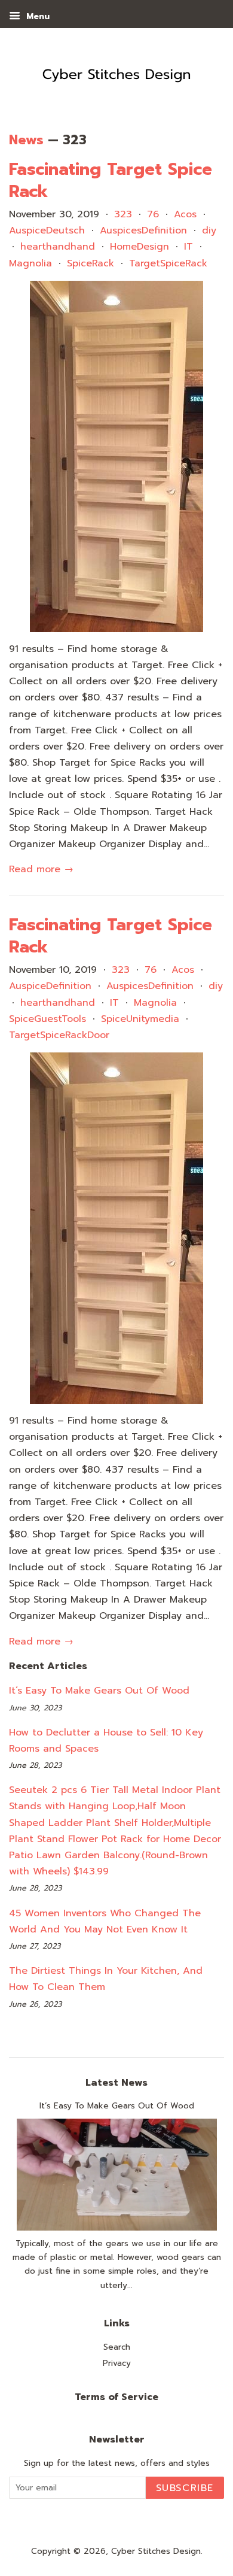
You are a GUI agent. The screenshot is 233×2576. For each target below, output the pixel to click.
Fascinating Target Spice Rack (111, 180)
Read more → (41, 869)
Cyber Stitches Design (156, 2551)
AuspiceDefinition (50, 986)
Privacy (117, 2363)
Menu (36, 16)
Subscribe (185, 2488)
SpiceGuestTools (47, 1019)
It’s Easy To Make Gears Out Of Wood (99, 1691)
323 (123, 214)
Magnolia (30, 263)
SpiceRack (91, 263)
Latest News (116, 2083)
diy (209, 230)
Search (117, 2347)
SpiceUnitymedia (140, 1019)
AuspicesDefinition (143, 230)
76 (153, 214)
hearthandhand (58, 247)
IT (188, 247)
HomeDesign (140, 247)
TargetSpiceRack (168, 263)
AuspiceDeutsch (47, 230)
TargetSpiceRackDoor (59, 1035)
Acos (185, 214)
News (26, 140)
